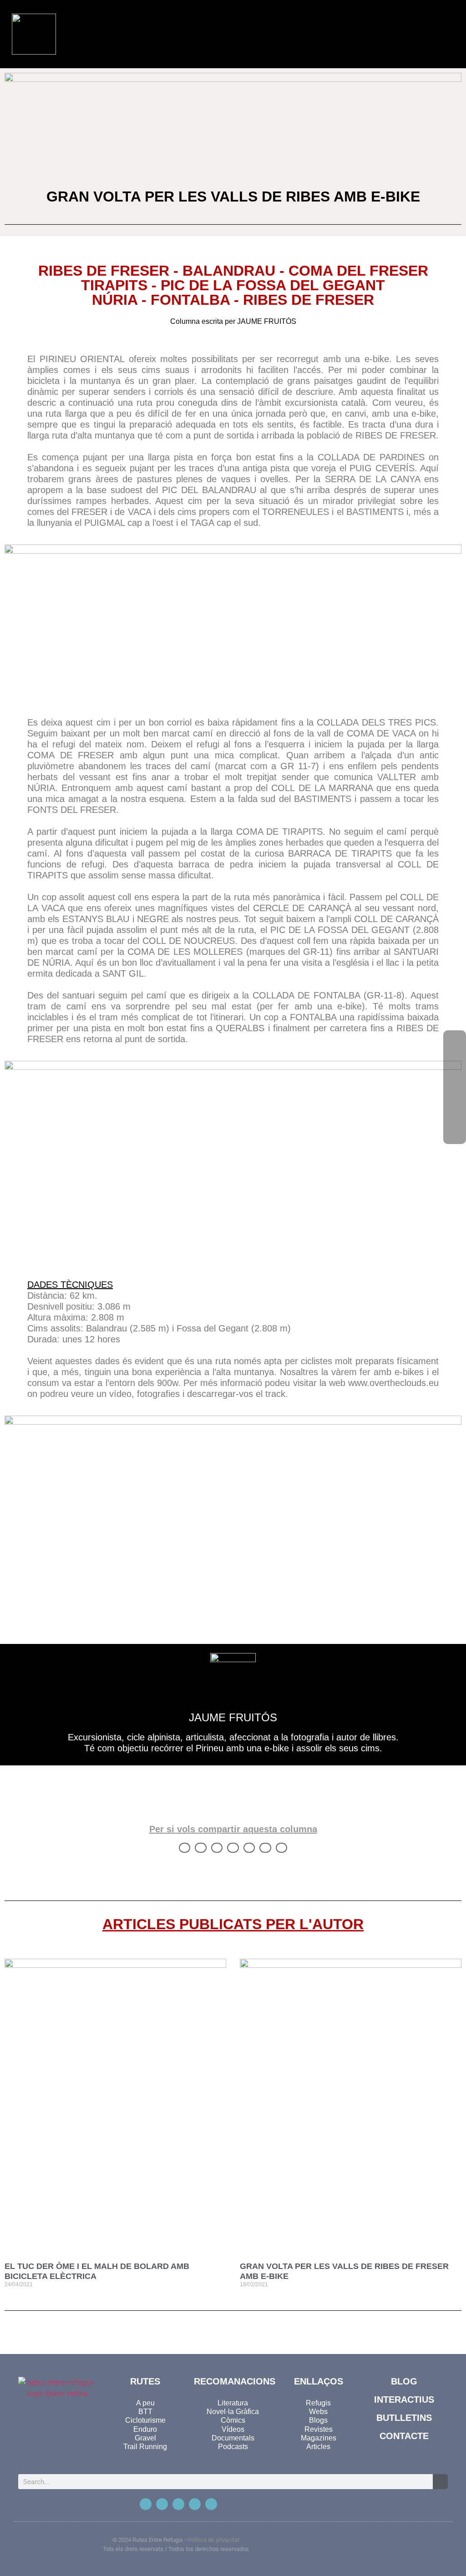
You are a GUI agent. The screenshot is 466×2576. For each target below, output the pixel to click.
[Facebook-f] (146, 2504)
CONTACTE (404, 2436)
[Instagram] (178, 2504)
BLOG (404, 2381)
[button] (401, 34)
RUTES (145, 2381)
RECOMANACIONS (235, 2381)
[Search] (440, 2482)
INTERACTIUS (404, 2400)
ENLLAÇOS (319, 2381)
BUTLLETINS (404, 2418)
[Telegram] (211, 2504)
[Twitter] (162, 2504)
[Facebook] (455, 1042)
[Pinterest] (195, 2504)
